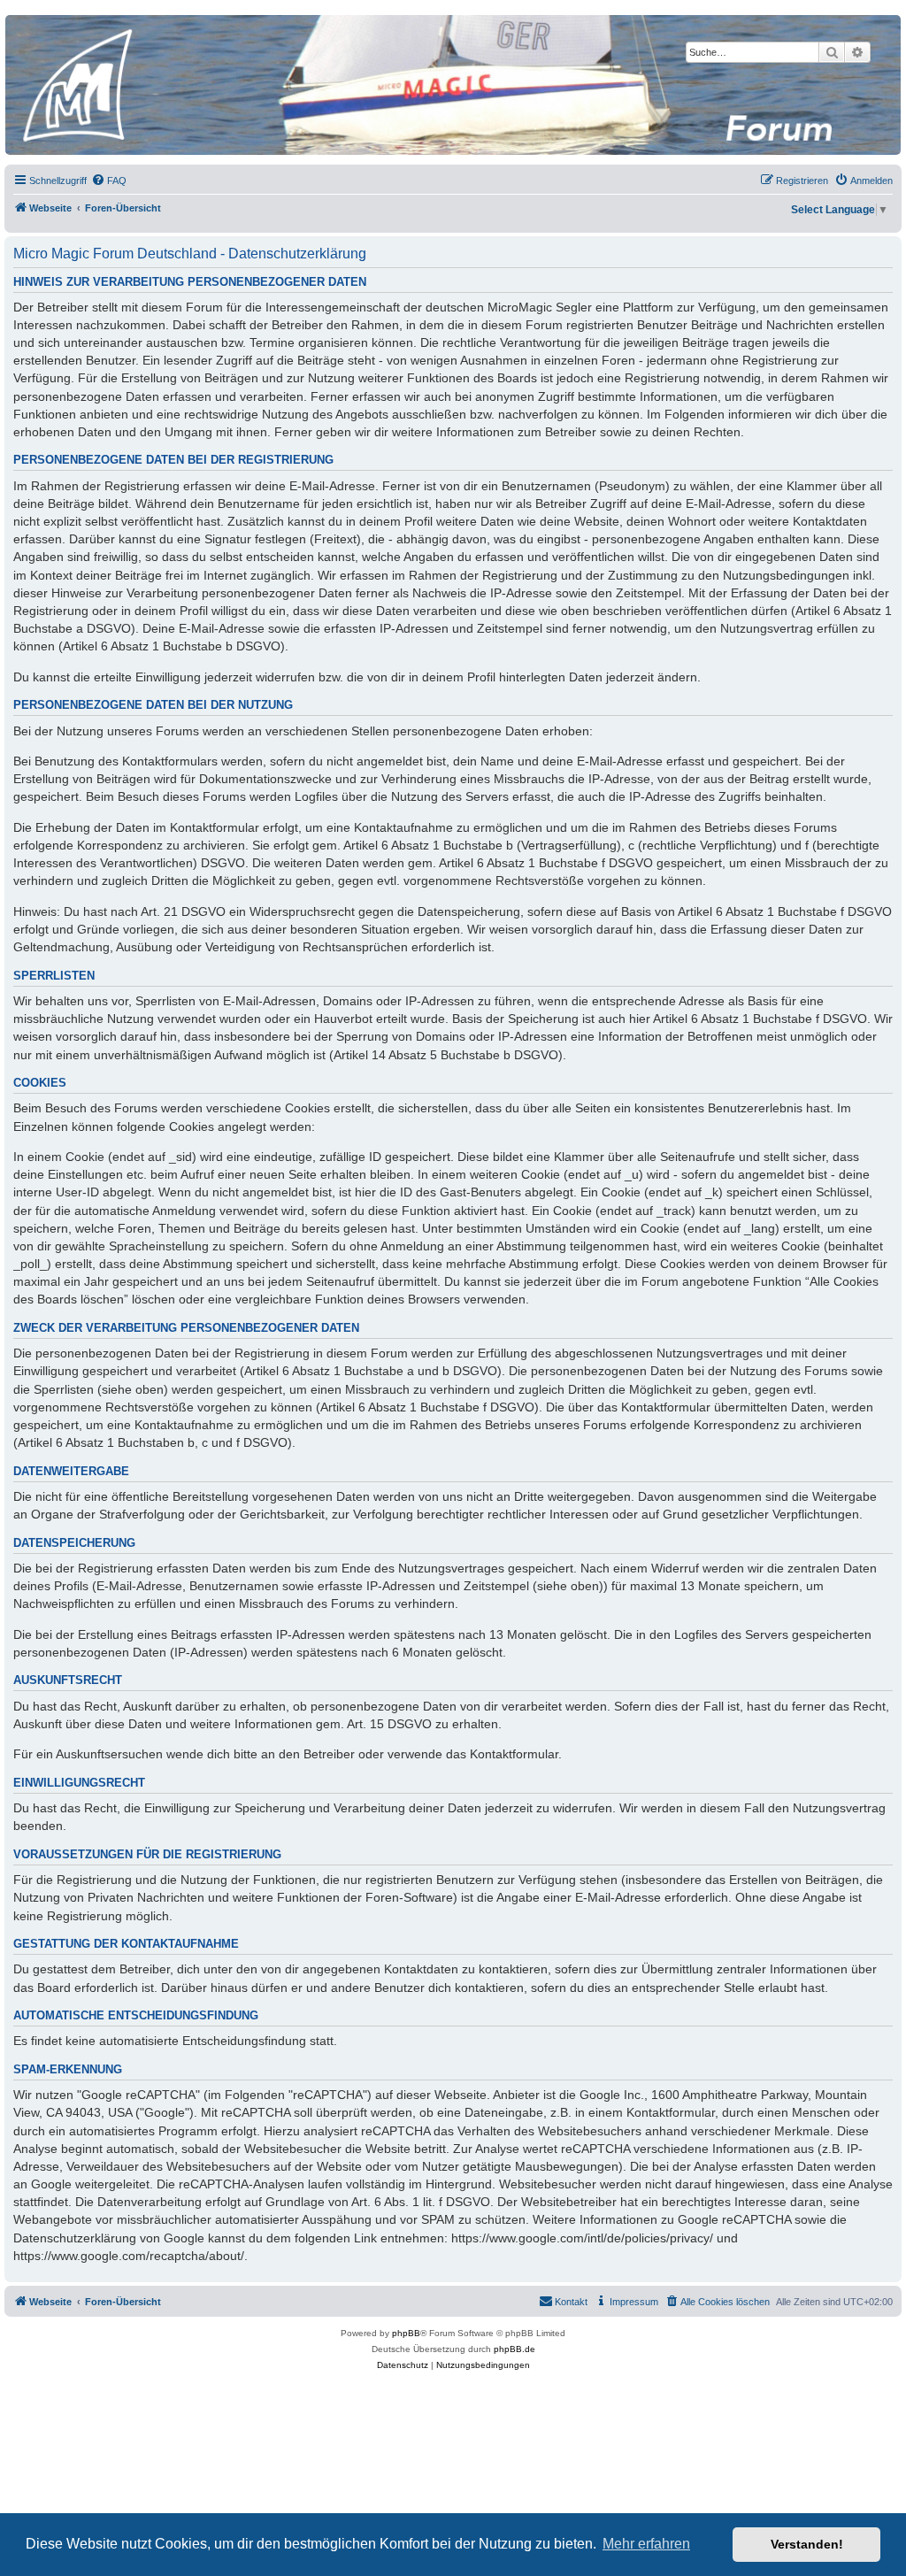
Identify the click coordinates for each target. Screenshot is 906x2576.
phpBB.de (514, 2349)
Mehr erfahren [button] (646, 2544)
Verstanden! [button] (807, 2544)
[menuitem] (109, 181)
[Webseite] (452, 85)
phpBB (406, 2333)
